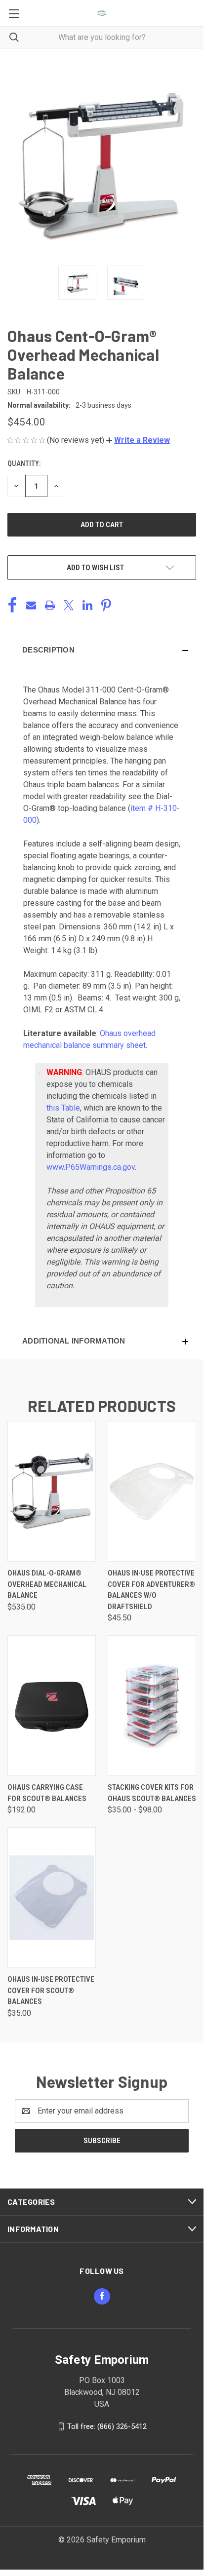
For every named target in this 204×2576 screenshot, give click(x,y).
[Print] (50, 605)
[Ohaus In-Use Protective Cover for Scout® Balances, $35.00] (52, 1898)
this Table (63, 1108)
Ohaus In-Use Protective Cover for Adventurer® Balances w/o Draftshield (151, 1590)
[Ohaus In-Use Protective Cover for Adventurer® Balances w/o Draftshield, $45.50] (152, 1491)
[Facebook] (12, 605)
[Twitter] (69, 605)
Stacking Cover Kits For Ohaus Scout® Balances (152, 1793)
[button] (138, 440)
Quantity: (24, 463)
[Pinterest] (106, 605)
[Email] (31, 605)
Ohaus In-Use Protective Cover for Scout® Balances (51, 1990)
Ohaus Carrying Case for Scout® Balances (47, 1793)
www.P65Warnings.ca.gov (91, 1167)
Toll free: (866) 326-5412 (107, 2426)
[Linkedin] (87, 605)
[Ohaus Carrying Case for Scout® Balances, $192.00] (52, 1706)
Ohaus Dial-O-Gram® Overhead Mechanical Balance (47, 1584)
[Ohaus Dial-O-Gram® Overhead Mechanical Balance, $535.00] (52, 1491)
